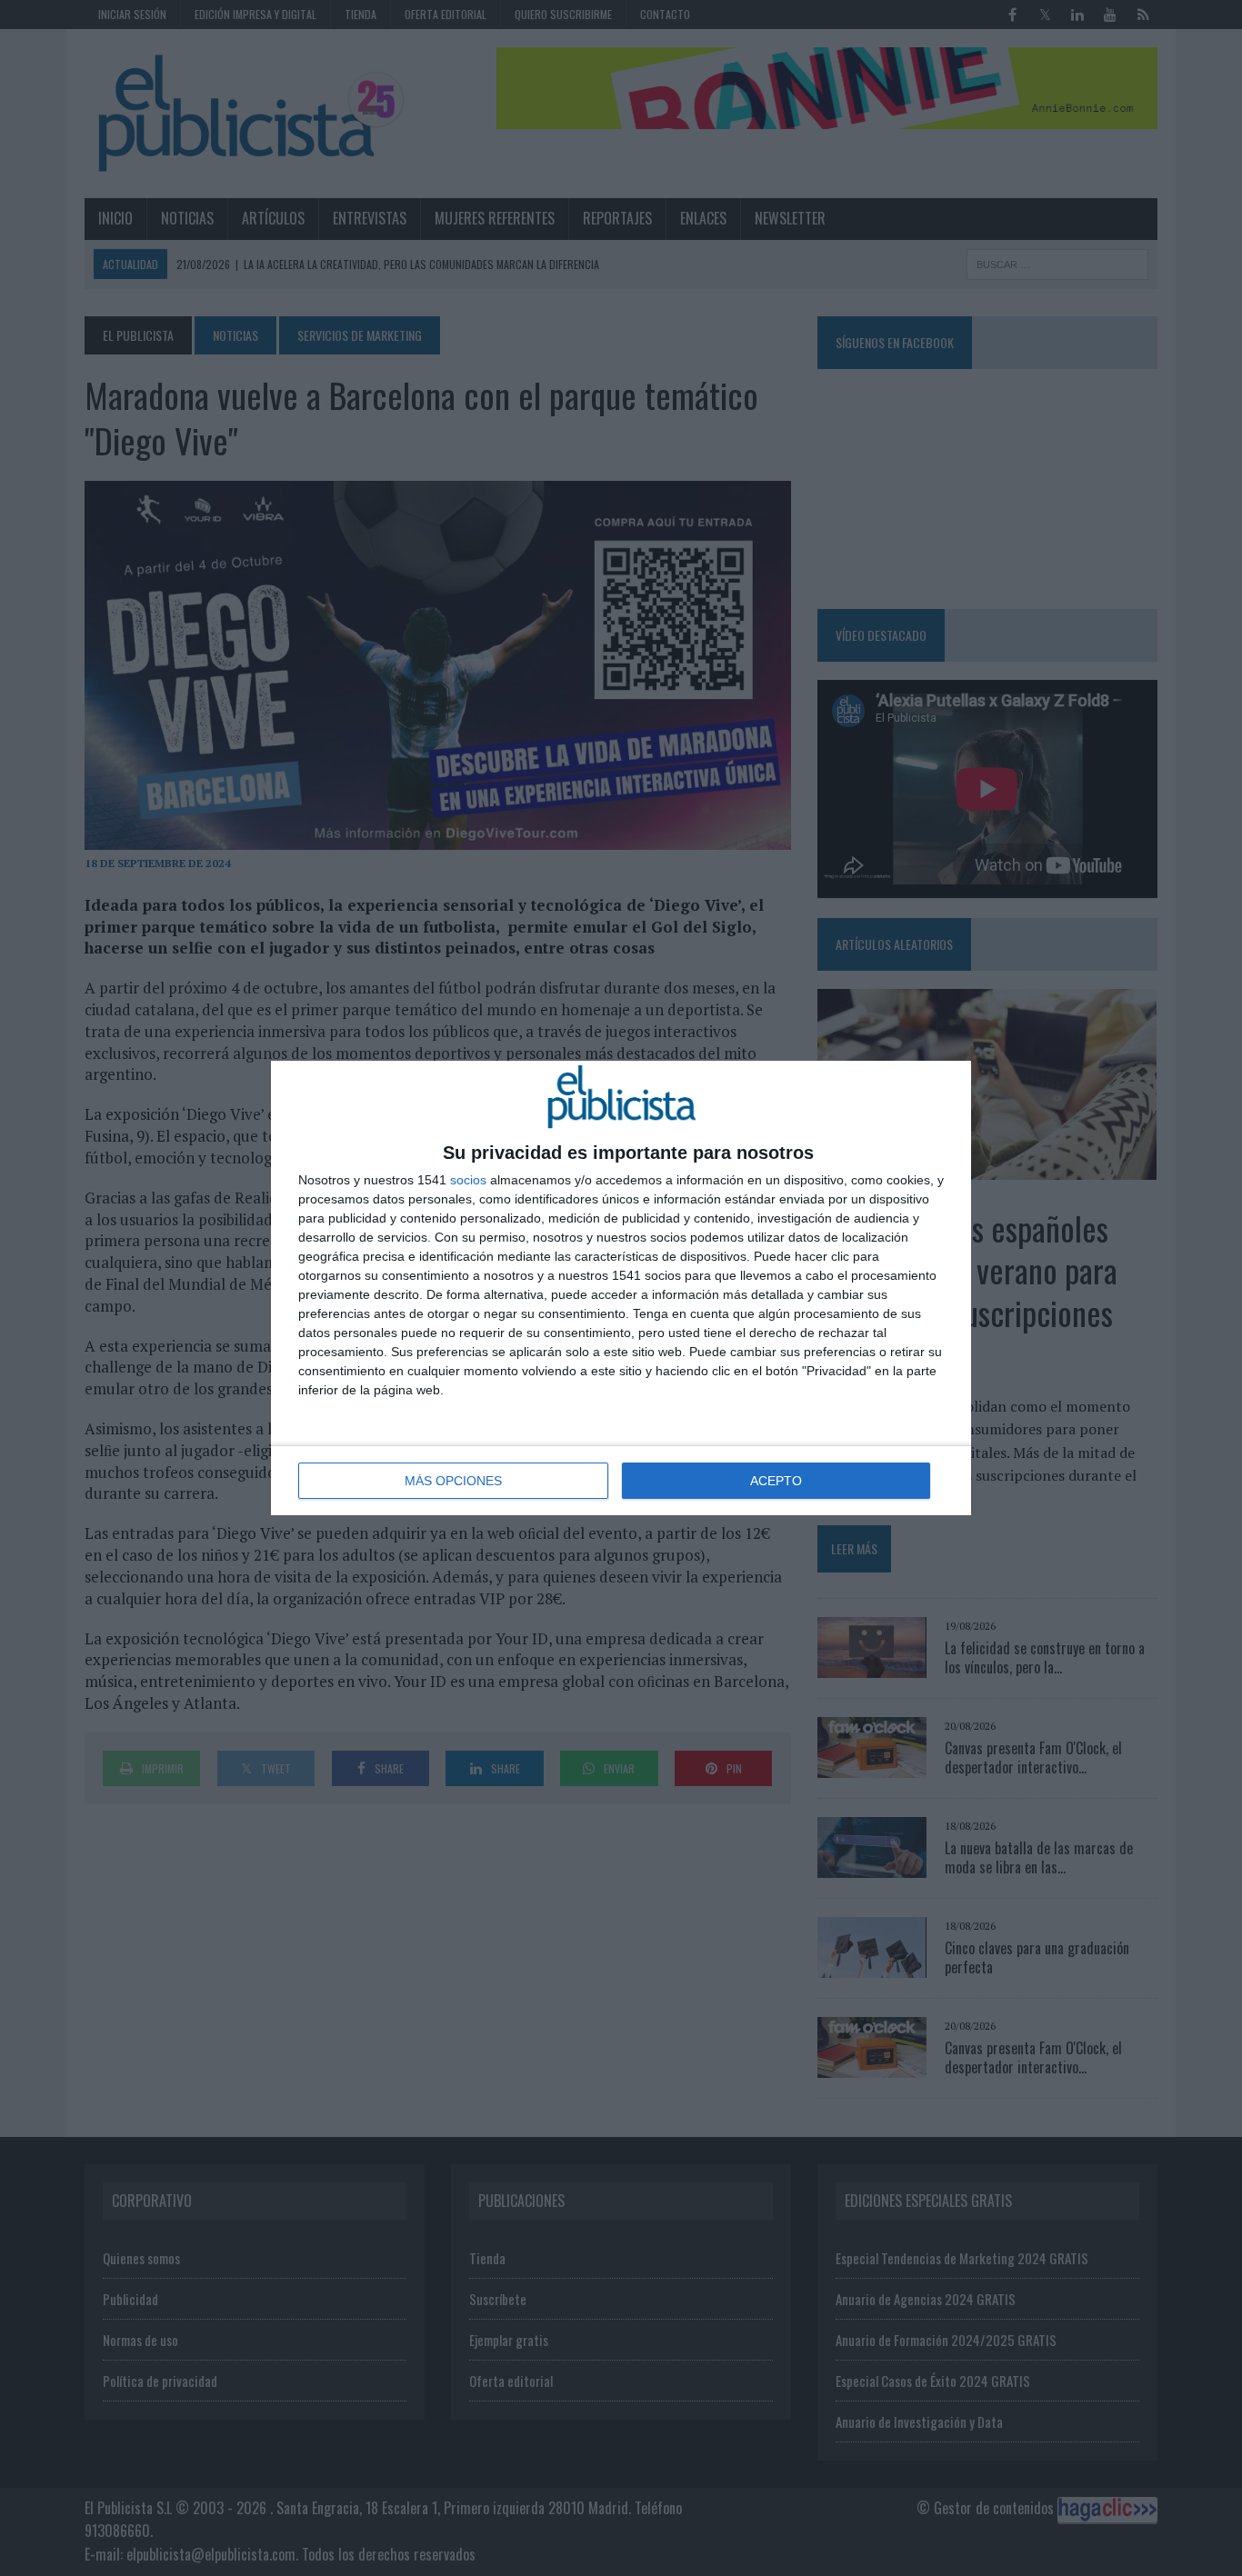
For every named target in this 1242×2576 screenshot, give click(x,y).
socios (468, 1180)
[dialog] (621, 1288)
